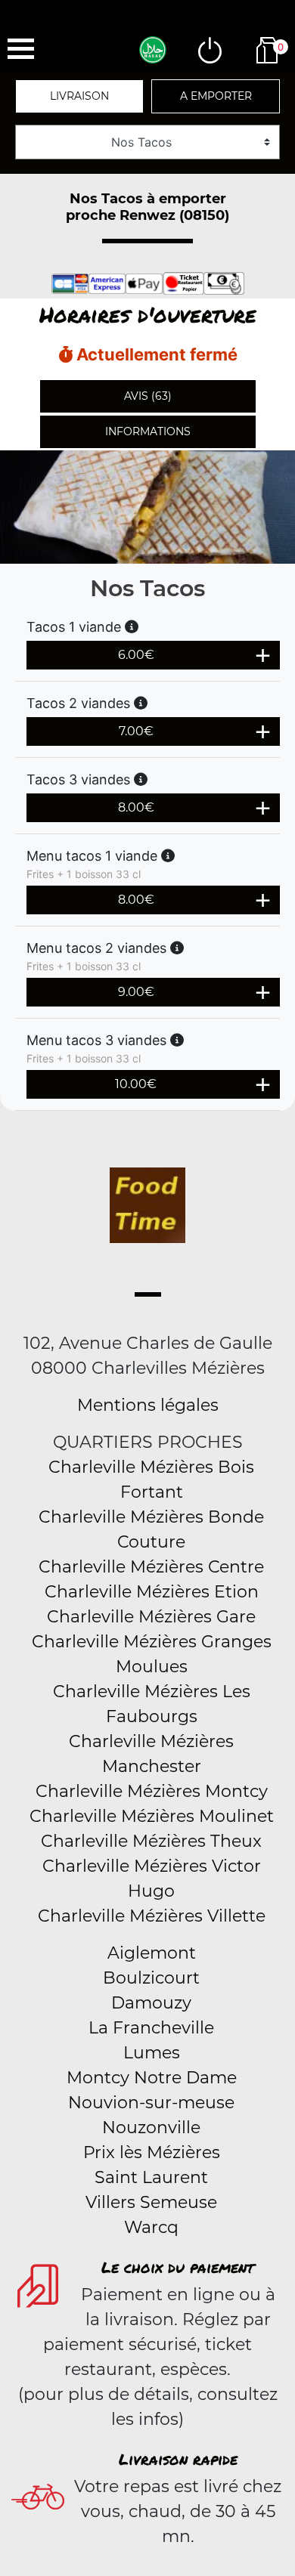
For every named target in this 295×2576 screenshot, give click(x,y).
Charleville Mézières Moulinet (152, 1816)
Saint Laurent (151, 2177)
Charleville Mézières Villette (152, 1916)
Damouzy (151, 2003)
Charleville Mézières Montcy (152, 1791)
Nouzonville (151, 2128)
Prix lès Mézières (152, 2152)
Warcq (151, 2227)
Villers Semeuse (151, 2202)
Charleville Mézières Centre (151, 1567)
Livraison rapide (178, 2459)
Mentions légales (148, 1405)
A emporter (216, 96)
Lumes (152, 2053)
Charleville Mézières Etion (152, 1592)
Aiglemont (152, 1953)
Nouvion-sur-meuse (151, 2103)
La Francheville (151, 2028)
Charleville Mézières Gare (151, 1617)
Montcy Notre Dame (152, 2078)
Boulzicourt (151, 1978)
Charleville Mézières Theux (151, 1841)
